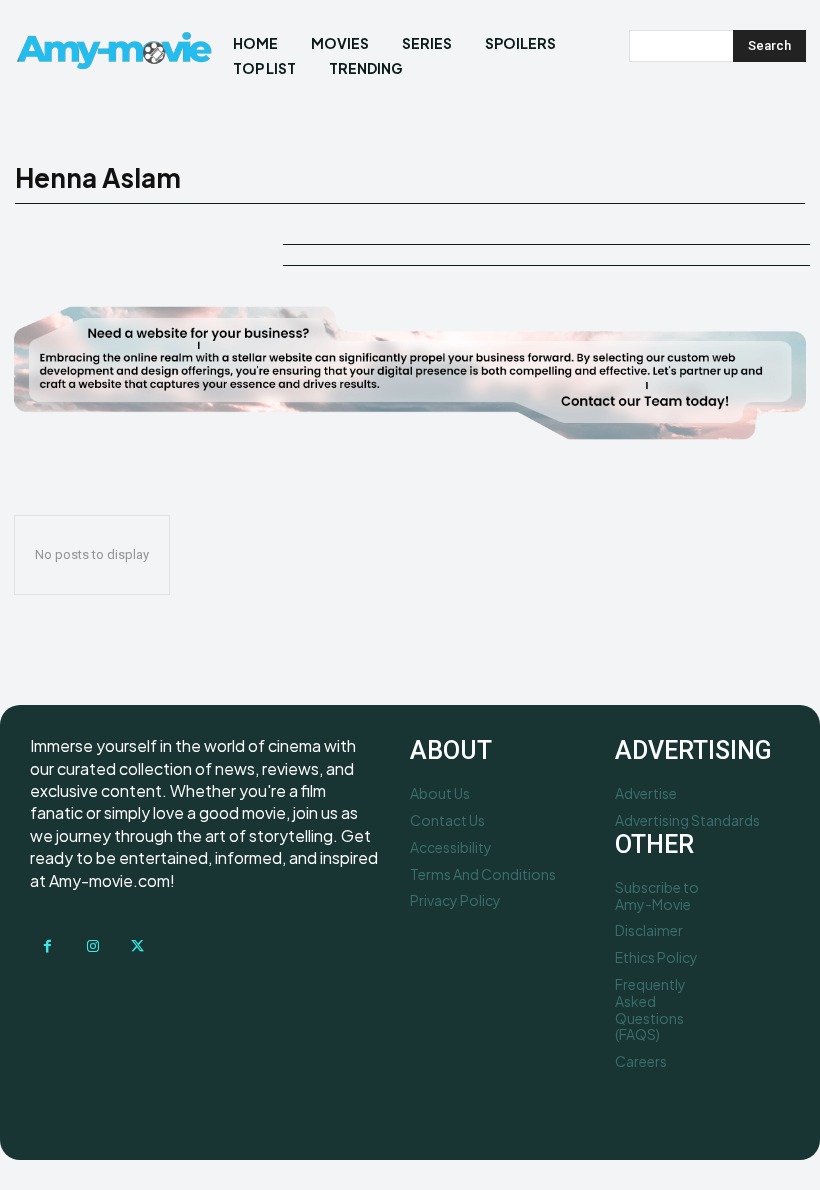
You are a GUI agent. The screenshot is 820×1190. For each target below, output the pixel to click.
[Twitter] (137, 946)
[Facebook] (47, 946)
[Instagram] (92, 946)
